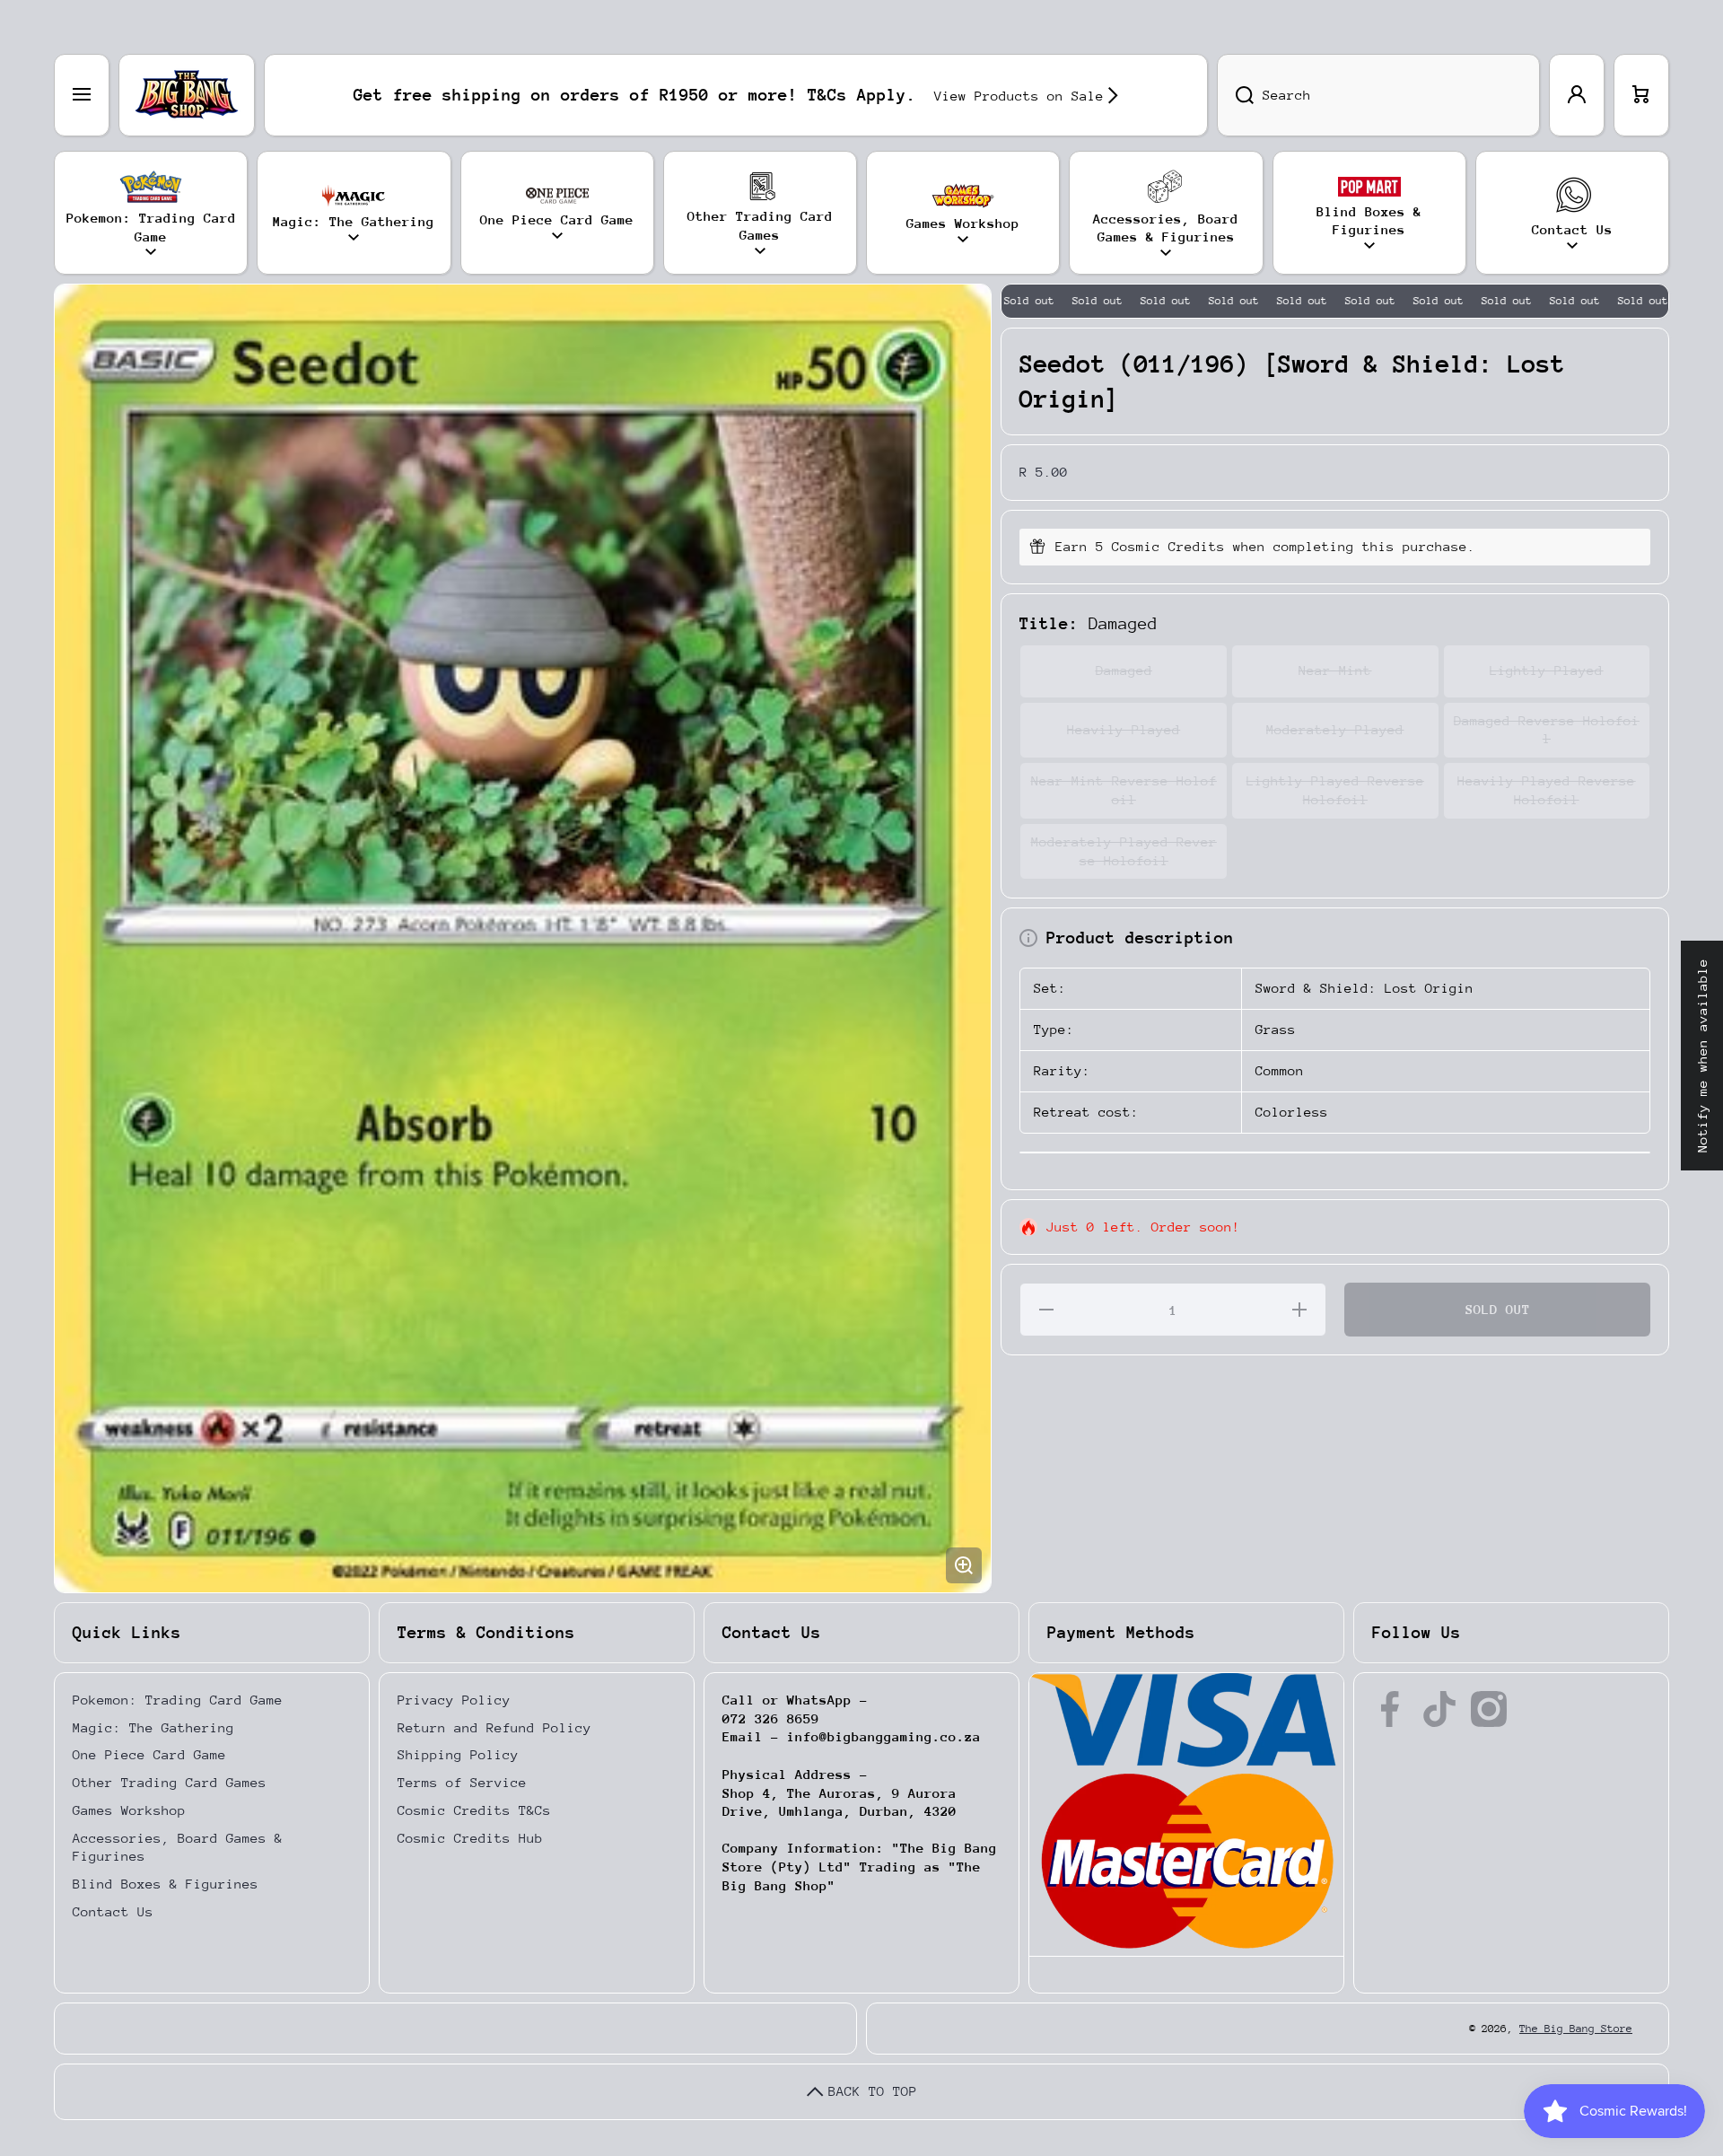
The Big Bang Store (1576, 2029)
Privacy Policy (454, 1700)
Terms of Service (462, 1782)
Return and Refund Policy (494, 1727)
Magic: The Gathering (153, 1727)
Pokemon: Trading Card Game (178, 1700)
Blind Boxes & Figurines (166, 1884)
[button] (1641, 95)
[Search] (1235, 95)
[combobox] (1378, 95)
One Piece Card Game (149, 1754)
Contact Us (113, 1911)
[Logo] (187, 95)
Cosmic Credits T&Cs (474, 1810)
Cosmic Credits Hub (470, 1838)
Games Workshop (129, 1810)
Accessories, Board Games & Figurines (178, 1847)
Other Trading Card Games (170, 1782)
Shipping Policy (458, 1754)
